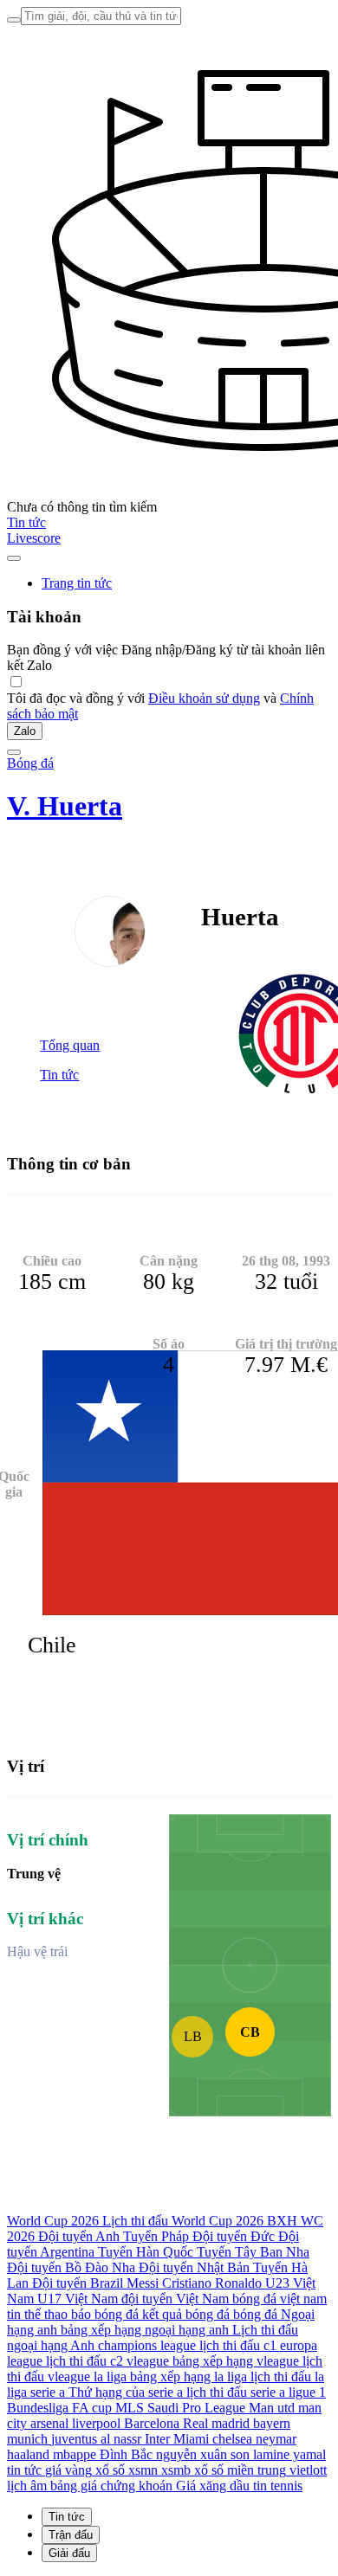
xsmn (143, 2470)
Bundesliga (38, 2408)
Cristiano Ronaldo (212, 2283)
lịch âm (27, 2486)
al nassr (121, 2439)
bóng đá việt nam (279, 2299)
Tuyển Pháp (156, 2236)
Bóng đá (30, 763)
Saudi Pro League (196, 2408)
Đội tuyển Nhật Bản (194, 2267)
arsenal (49, 2423)
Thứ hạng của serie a (126, 2392)
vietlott (308, 2470)
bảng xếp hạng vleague (236, 2361)
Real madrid (216, 2423)
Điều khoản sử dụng (204, 698)
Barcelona (152, 2423)
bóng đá (255, 2314)
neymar (276, 2439)
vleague (148, 2361)
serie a (48, 2392)
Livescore (34, 538)
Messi (143, 2283)
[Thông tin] (14, 558)
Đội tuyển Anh (79, 2236)
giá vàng (68, 2470)
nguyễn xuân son (203, 2454)
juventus (74, 2439)
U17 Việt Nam (78, 2299)
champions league (147, 2345)
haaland (28, 2454)
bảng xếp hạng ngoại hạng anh (145, 2330)
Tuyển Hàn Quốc (146, 2252)
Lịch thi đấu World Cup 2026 (183, 2221)
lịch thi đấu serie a (236, 2392)
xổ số (110, 2470)
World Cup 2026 (53, 2221)
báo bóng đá (105, 2314)
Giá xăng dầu (213, 2486)
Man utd (272, 2408)
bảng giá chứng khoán (111, 2486)
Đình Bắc (126, 2454)
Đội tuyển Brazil (78, 2283)
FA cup (92, 2408)
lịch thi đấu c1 (238, 2345)
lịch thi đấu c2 (84, 2361)
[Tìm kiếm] (14, 20)
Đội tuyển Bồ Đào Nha (71, 2267)
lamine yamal (289, 2454)
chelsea (232, 2439)
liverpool (96, 2423)
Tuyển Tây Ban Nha (253, 2252)
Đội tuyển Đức (234, 2236)
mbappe (75, 2454)
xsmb (176, 2470)
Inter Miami (177, 2439)
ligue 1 (307, 2392)
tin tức (24, 2470)
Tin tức (26, 522)
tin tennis (278, 2486)
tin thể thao (37, 2314)
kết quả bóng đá (186, 2314)
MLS (130, 2408)
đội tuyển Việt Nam (175, 2299)
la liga (110, 2376)
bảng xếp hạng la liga (188, 2376)
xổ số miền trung (240, 2470)
